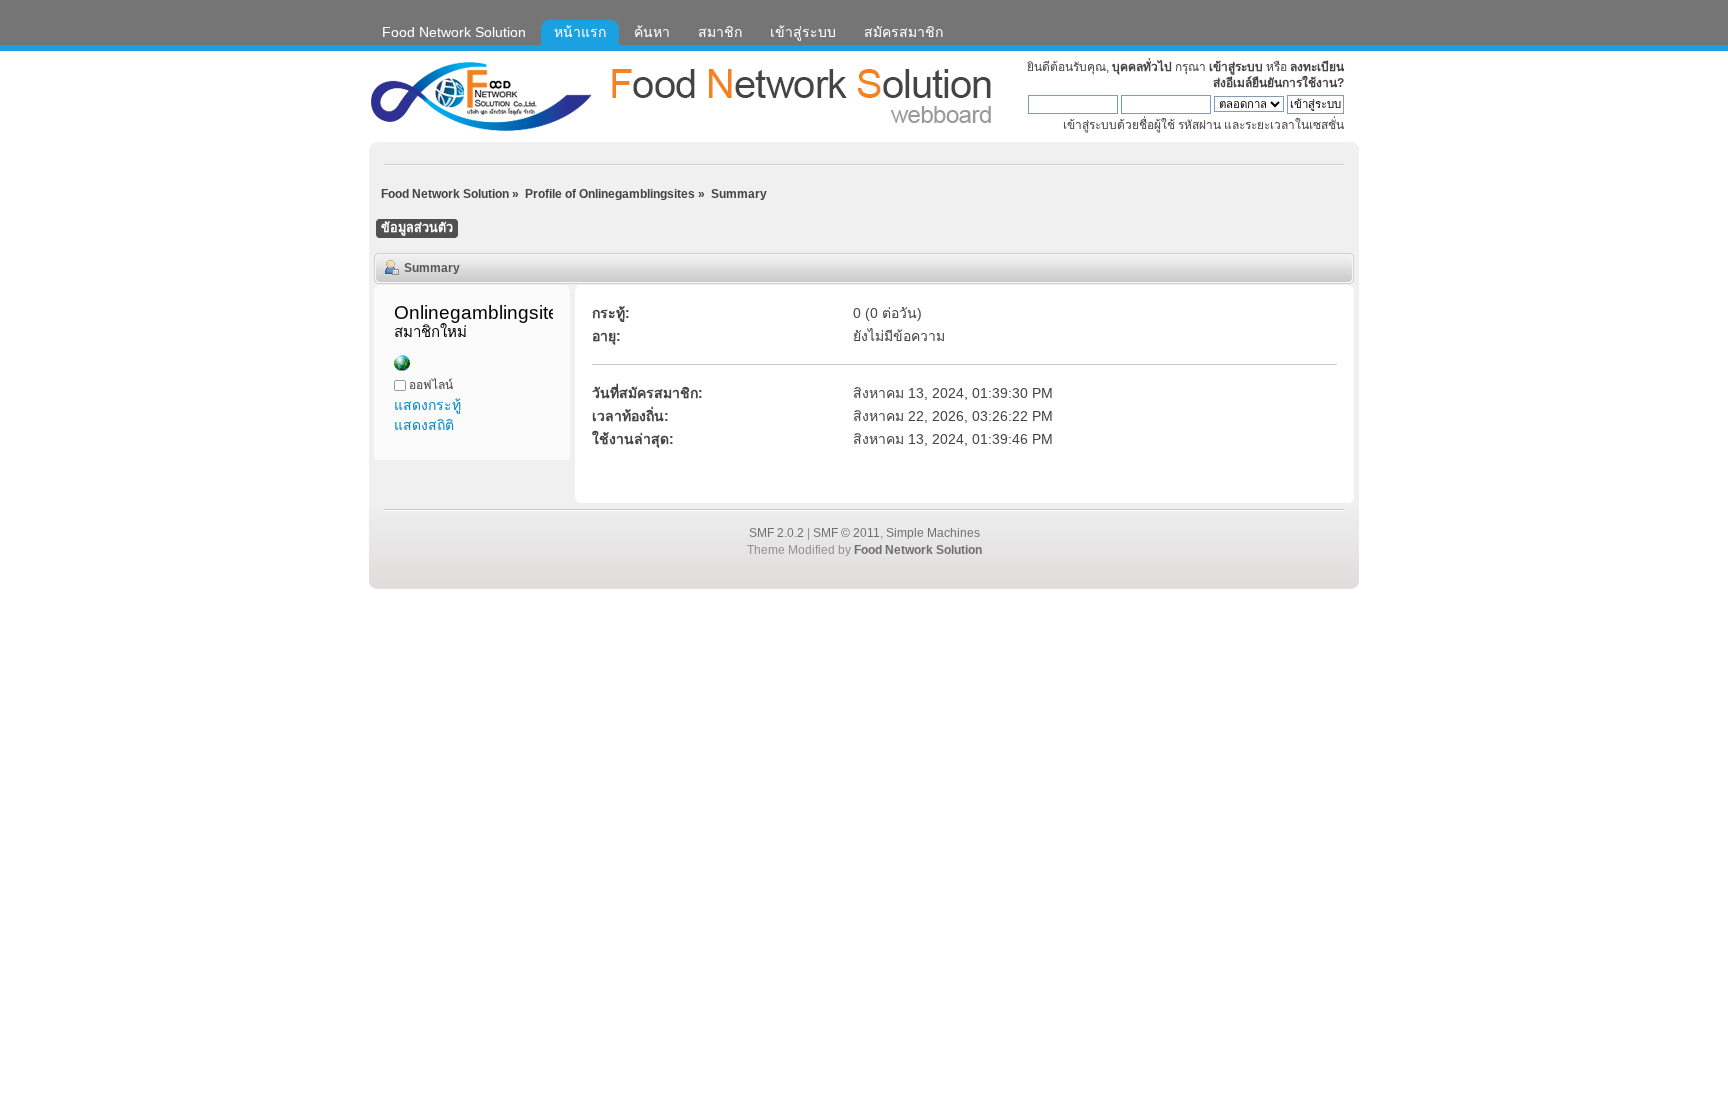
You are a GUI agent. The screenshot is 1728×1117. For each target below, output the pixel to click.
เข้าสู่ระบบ (1236, 67)
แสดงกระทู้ (427, 405)
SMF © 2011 (846, 533)
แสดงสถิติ (424, 425)
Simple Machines (933, 533)
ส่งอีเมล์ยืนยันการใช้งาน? (1278, 83)
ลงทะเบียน (1317, 67)
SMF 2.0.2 (776, 533)
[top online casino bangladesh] (402, 366)
